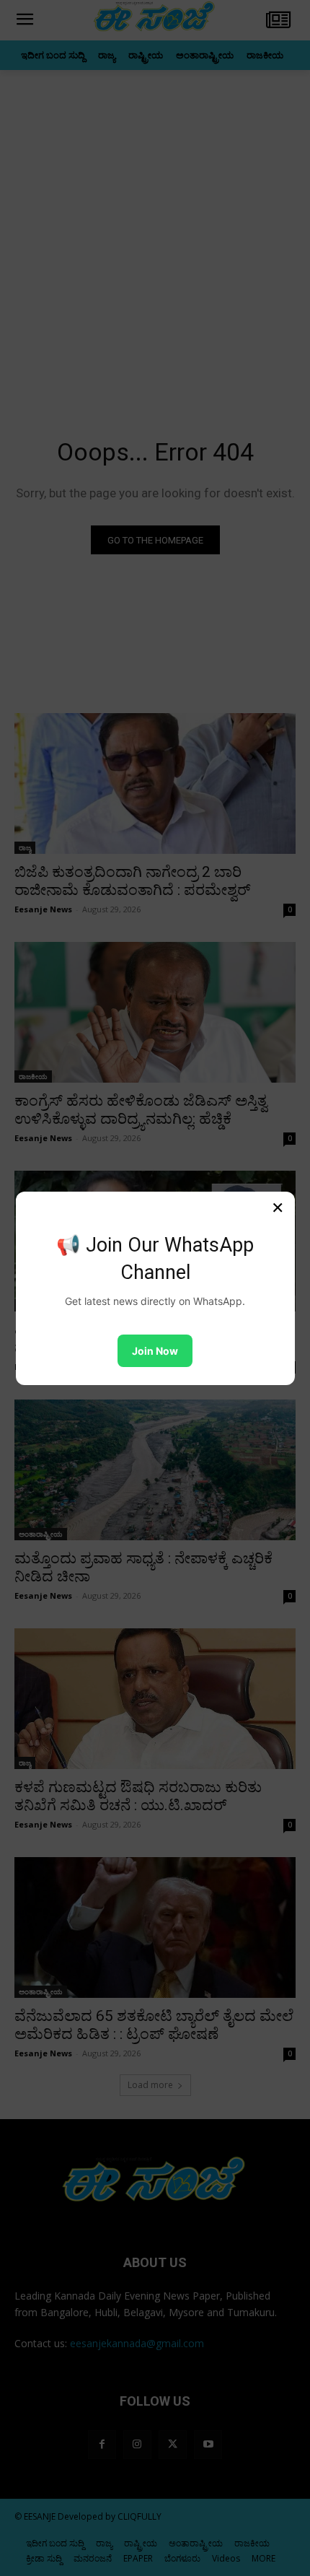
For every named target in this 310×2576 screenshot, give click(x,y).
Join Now (155, 1351)
